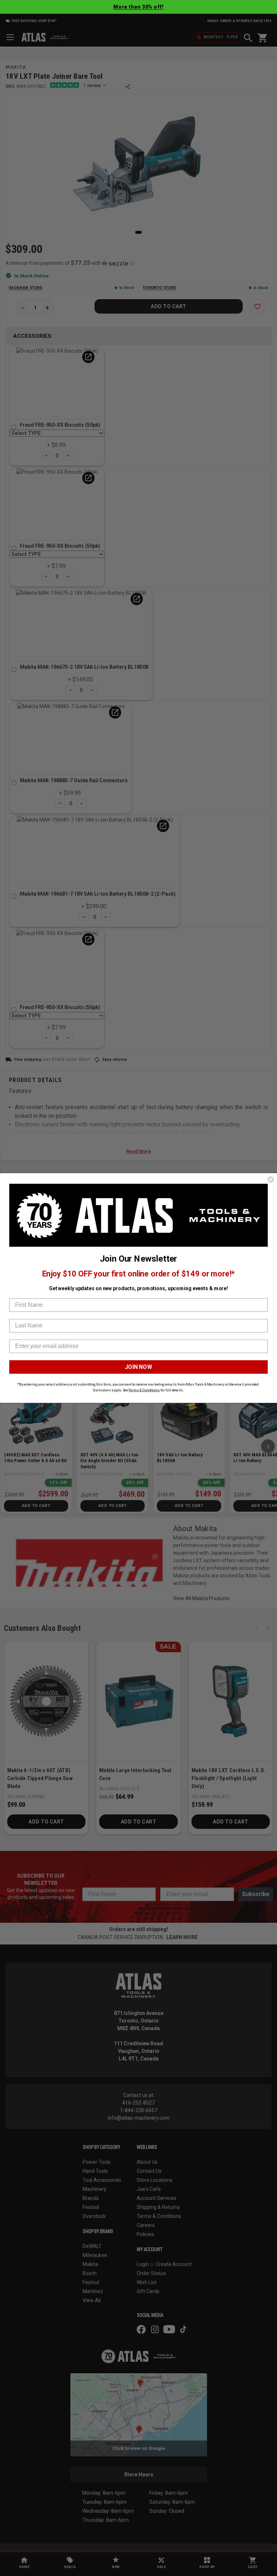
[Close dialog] (271, 1180)
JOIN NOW (138, 1367)
